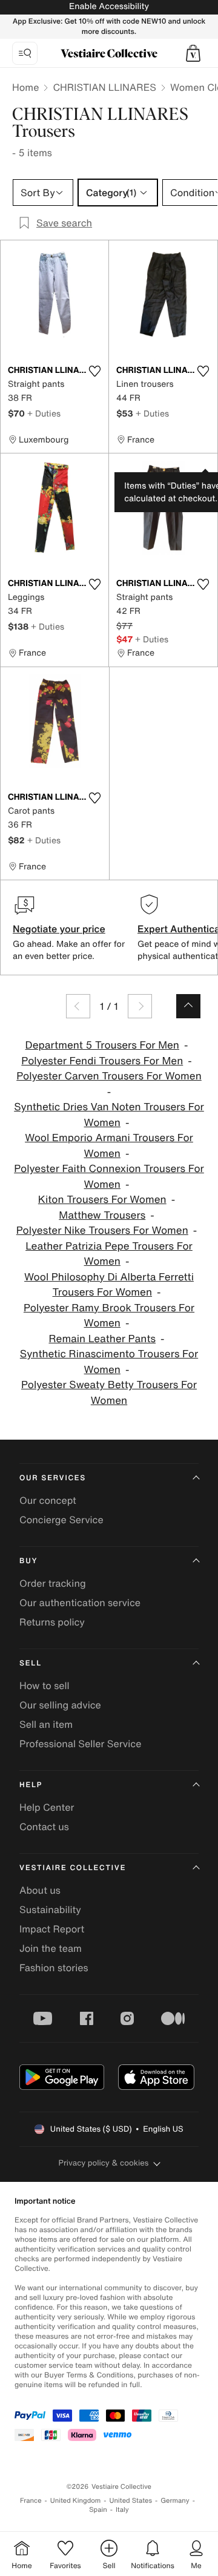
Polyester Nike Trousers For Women (102, 1230)
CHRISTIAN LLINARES (104, 87)
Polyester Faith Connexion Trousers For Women (109, 1177)
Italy (122, 2510)
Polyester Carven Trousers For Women (109, 1076)
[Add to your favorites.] (94, 371)
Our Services (53, 1478)
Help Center (47, 1807)
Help (31, 1785)
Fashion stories (54, 1968)
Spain (98, 2510)
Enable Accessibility (109, 6)
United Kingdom (76, 2501)
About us (40, 1890)
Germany (175, 2501)
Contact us (44, 1827)
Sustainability (50, 1909)
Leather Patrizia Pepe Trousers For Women (109, 1254)
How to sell (45, 1685)
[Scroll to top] (188, 1006)
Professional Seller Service (80, 1744)
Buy (28, 1561)
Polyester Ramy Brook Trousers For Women (109, 1316)
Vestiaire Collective (73, 1868)
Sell (31, 1663)
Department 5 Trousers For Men (102, 1045)
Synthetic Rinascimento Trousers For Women (109, 1362)
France (31, 2501)
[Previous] (78, 1006)
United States (131, 2501)
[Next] (140, 1006)
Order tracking (53, 1583)
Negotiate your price (59, 929)
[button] (193, 53)
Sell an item (46, 1724)
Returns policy (52, 1622)
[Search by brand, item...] (25, 53)
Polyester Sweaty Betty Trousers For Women (109, 1393)
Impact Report (52, 1929)
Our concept (48, 1500)
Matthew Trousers (102, 1215)
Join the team (51, 1948)
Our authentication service (80, 1603)
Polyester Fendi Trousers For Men (102, 1061)
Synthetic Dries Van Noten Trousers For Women (109, 1115)
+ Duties (44, 413)
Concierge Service (61, 1520)
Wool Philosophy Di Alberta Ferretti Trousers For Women (109, 1285)
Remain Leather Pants (102, 1339)
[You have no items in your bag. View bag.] (193, 53)
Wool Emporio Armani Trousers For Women (109, 1146)
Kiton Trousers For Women (102, 1200)
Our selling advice (60, 1705)
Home (25, 87)
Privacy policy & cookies (104, 2163)
